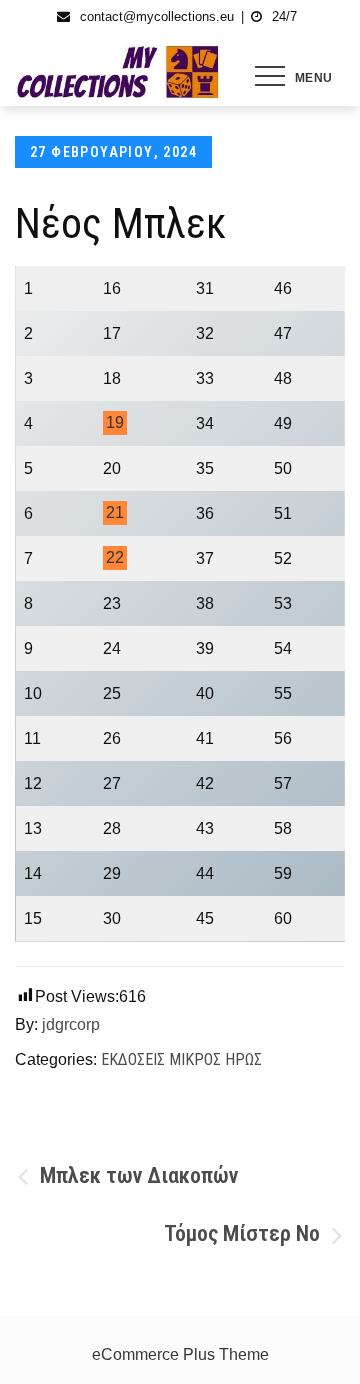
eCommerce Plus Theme (180, 1354)
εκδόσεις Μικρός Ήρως (181, 1059)
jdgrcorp (71, 1024)
